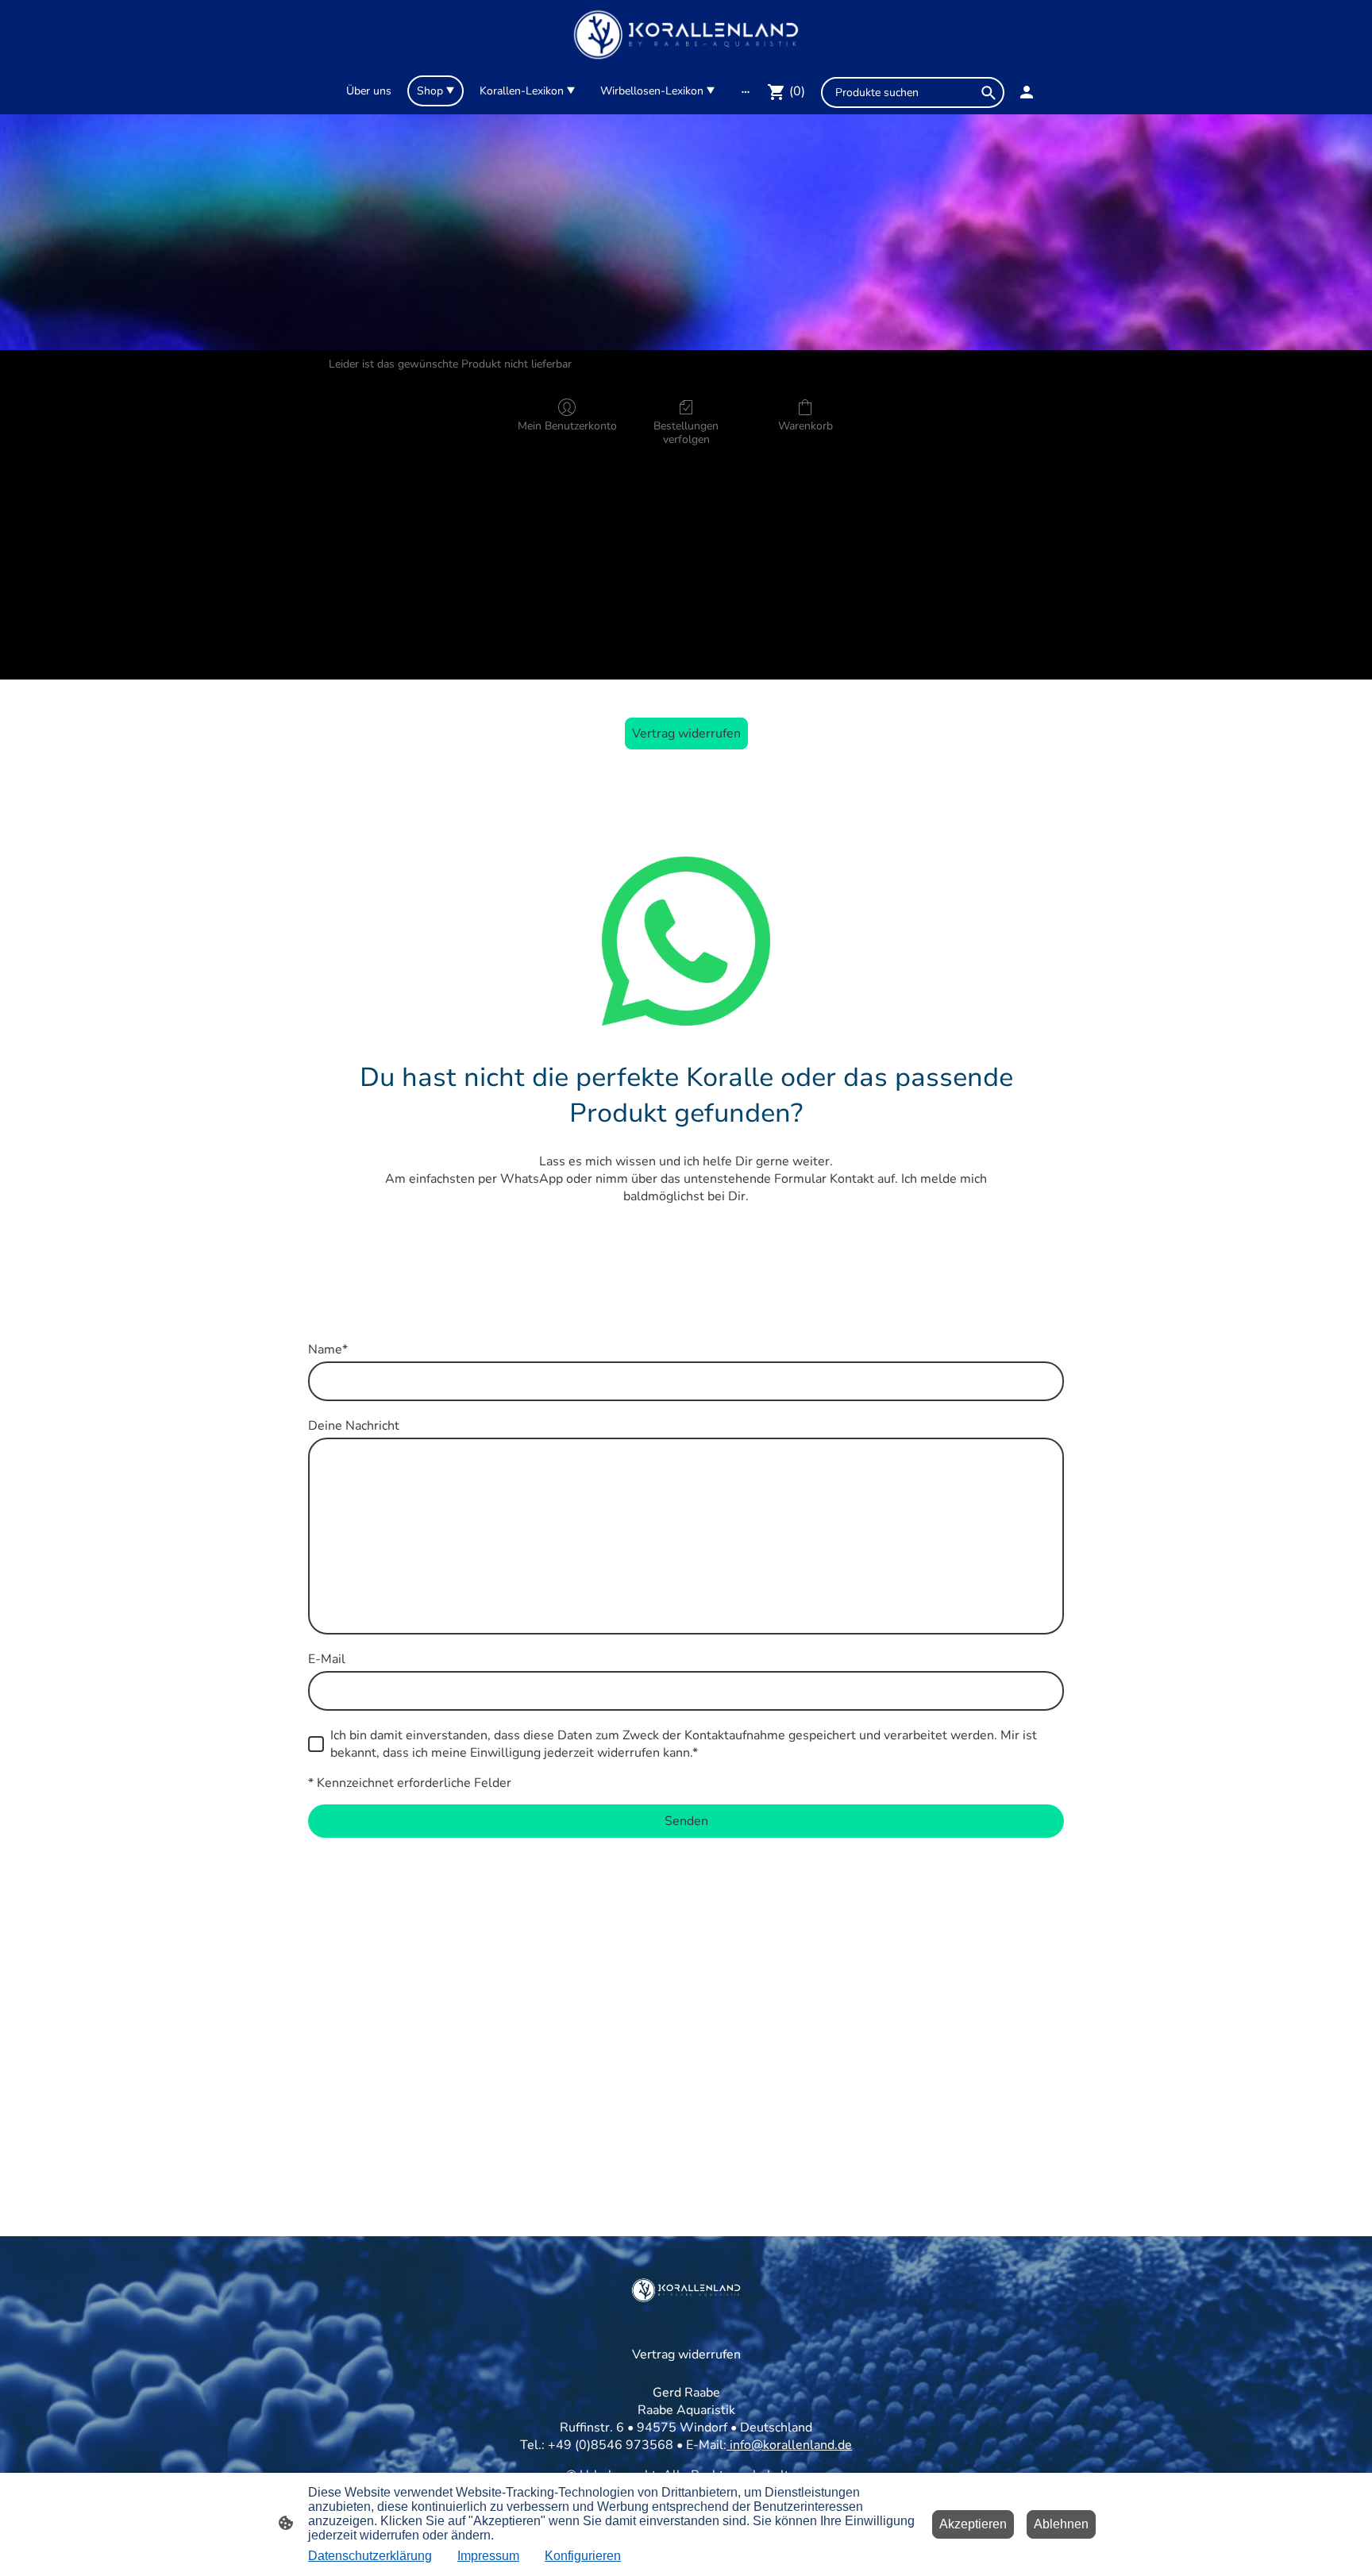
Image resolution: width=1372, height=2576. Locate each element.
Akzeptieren (973, 2524)
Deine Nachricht (354, 1426)
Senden (686, 1821)
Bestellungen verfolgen (686, 433)
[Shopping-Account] (1027, 92)
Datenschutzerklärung (370, 2556)
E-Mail (327, 1659)
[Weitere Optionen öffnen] (746, 91)
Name (328, 1350)
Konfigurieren (583, 2556)
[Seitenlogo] (686, 35)
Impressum (488, 2556)
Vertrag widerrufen (686, 734)
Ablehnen (1061, 2524)
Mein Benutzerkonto (567, 426)
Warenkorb (805, 426)
